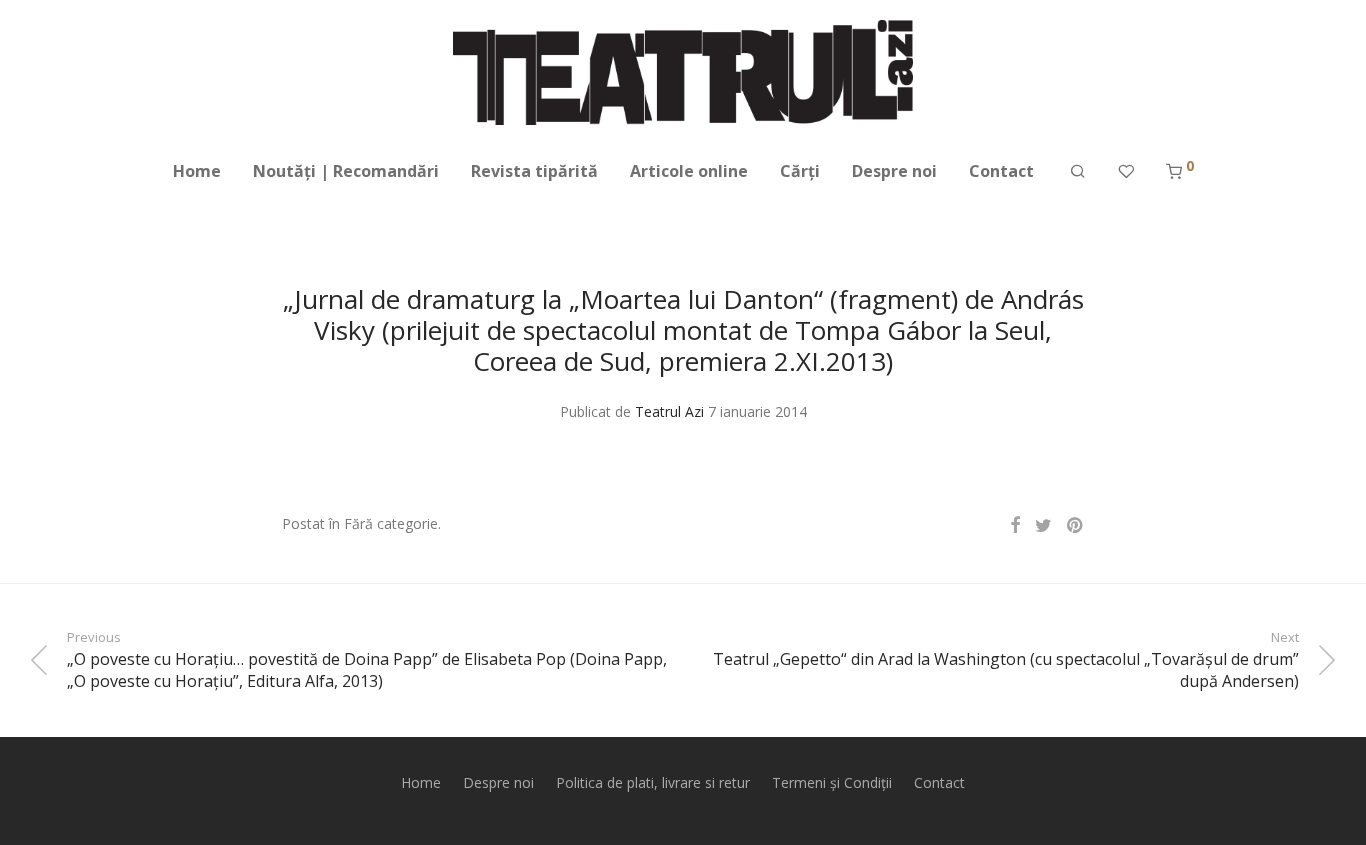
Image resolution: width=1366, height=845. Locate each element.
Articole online (689, 171)
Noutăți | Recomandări (346, 171)
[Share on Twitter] (1043, 525)
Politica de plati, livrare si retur (653, 782)
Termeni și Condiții (832, 782)
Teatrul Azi (669, 411)
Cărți (800, 171)
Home (197, 171)
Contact (1001, 171)
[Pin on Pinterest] (1076, 525)
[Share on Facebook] (1015, 525)
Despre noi (894, 171)
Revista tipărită (534, 171)
